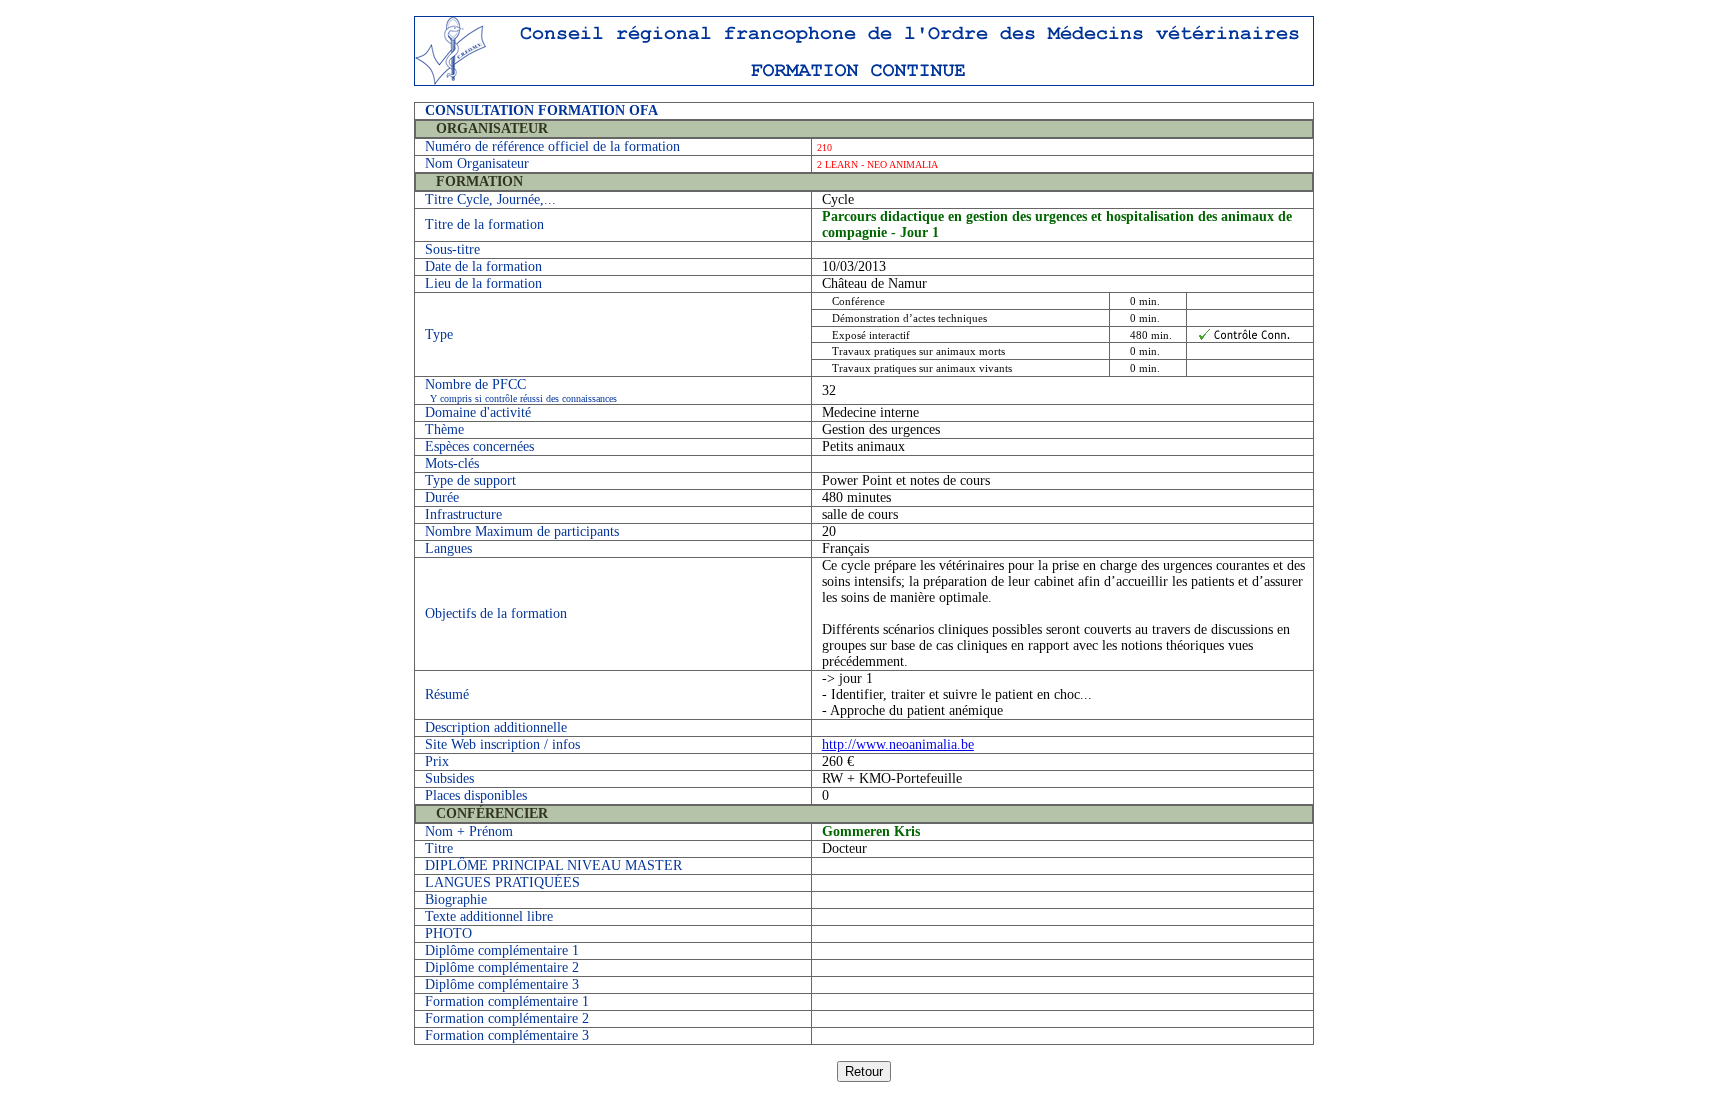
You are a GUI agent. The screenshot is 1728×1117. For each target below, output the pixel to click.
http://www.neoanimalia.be (898, 744)
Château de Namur (874, 283)
